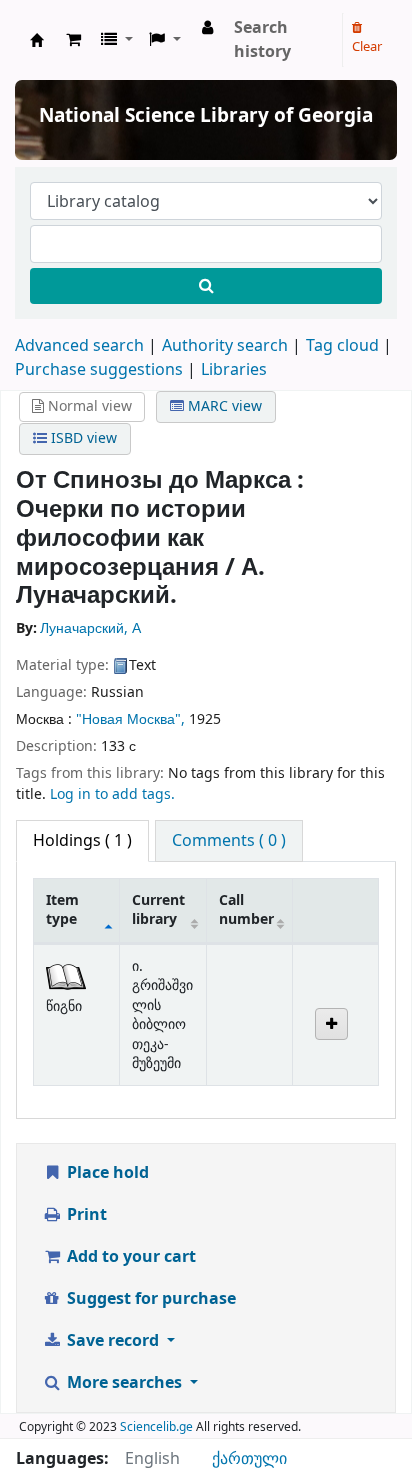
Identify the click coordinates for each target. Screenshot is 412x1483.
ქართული (249, 1459)
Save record (113, 1341)
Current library (158, 910)
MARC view (223, 406)
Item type (62, 910)
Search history (262, 40)
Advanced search (79, 346)
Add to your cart (129, 1257)
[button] (73, 40)
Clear (367, 46)
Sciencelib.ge (156, 1427)
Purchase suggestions (99, 370)
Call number (246, 910)
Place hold (106, 1173)
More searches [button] (124, 1383)
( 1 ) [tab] (82, 841)
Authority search (225, 346)
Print (85, 1215)
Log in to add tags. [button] (112, 794)
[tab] (229, 841)
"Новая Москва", (132, 719)
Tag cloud (342, 346)
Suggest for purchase (149, 1299)
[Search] (206, 286)
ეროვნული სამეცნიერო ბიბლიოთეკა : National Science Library (37, 40)
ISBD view (82, 438)
